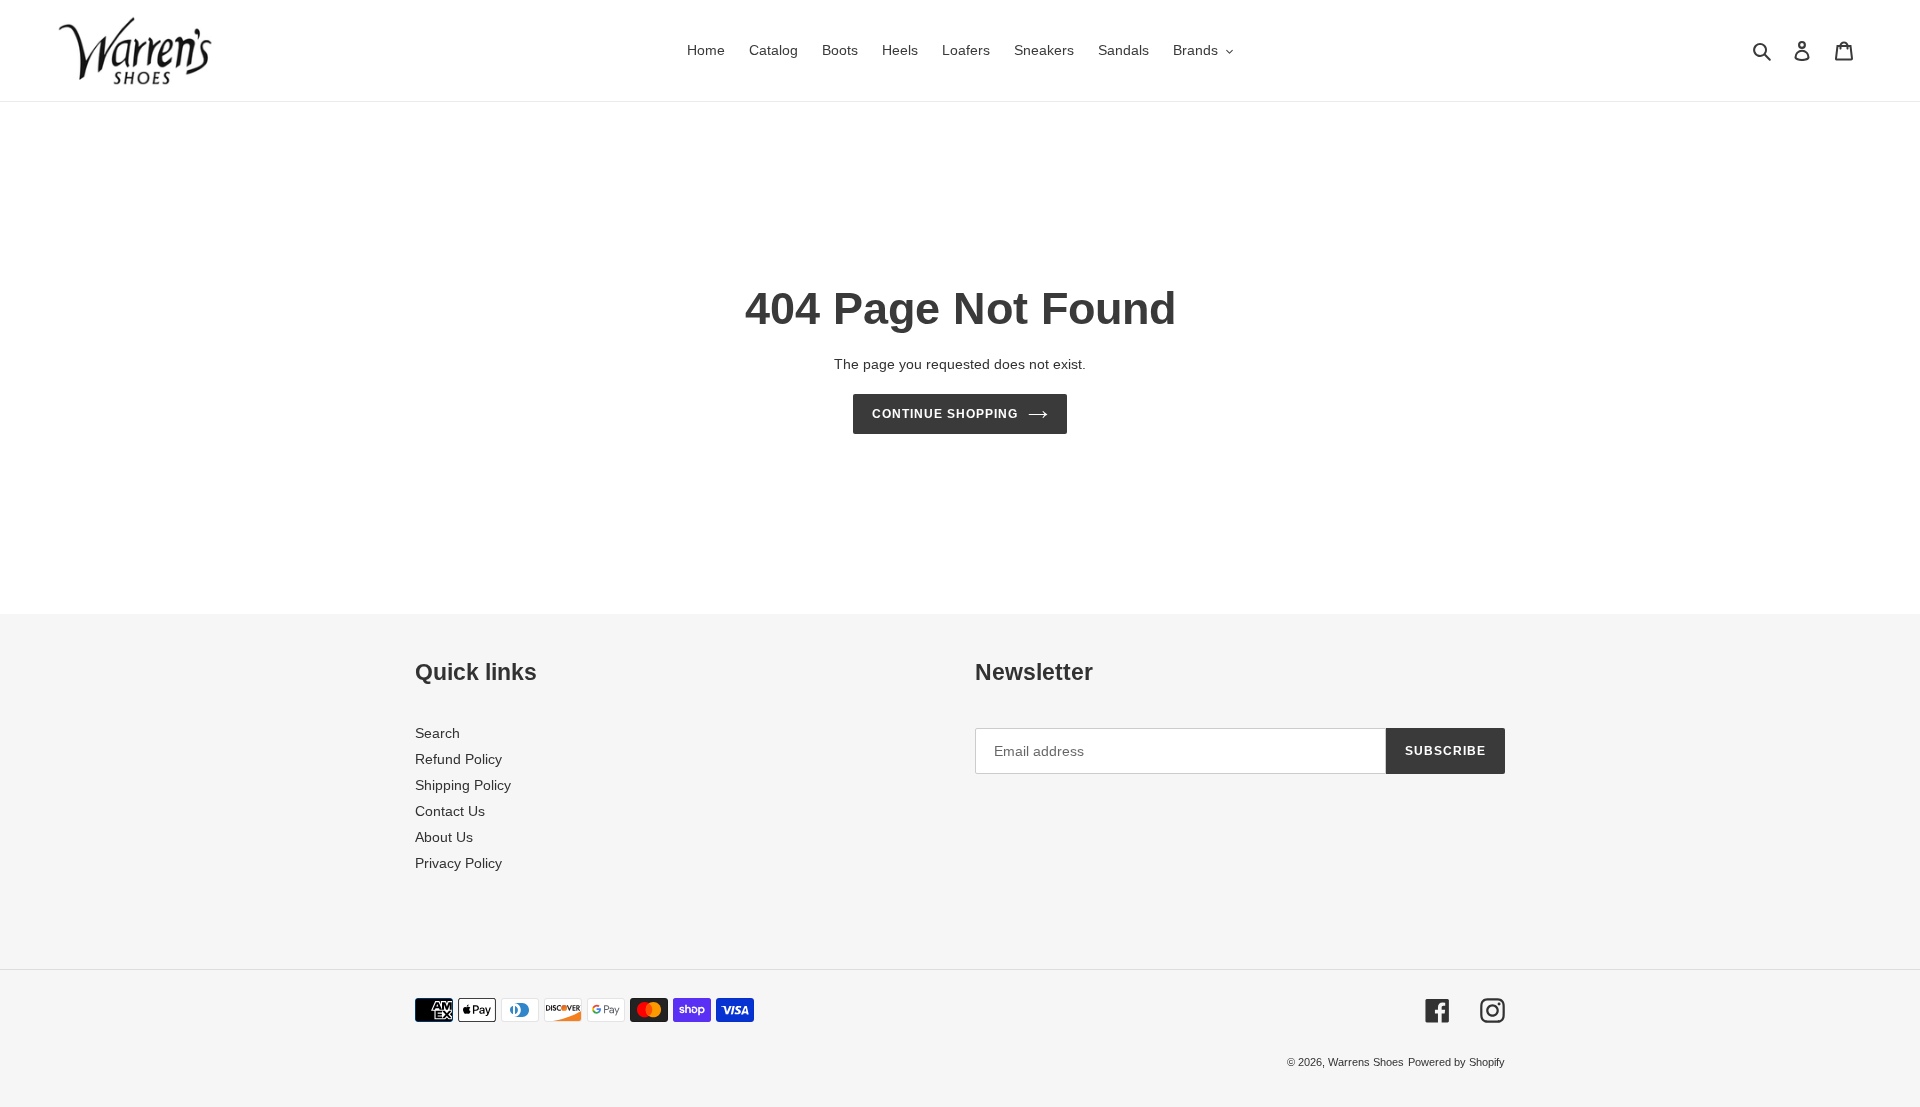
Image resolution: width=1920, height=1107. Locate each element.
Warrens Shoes (1366, 1062)
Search (437, 733)
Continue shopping (944, 414)
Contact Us (450, 811)
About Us (444, 837)
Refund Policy (458, 759)
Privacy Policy (458, 863)
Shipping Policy (463, 785)
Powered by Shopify (1456, 1062)
